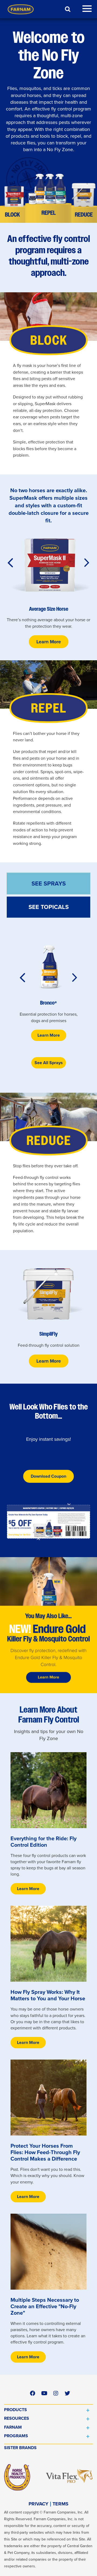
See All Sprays (49, 1063)
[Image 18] (48, 1790)
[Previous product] (10, 563)
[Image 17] (48, 1522)
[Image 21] (48, 2252)
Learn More (49, 642)
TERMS (60, 2504)
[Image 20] (48, 2098)
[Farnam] (21, 9)
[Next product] (87, 563)
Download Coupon (48, 1476)
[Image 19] (48, 1944)
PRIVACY (39, 2504)
